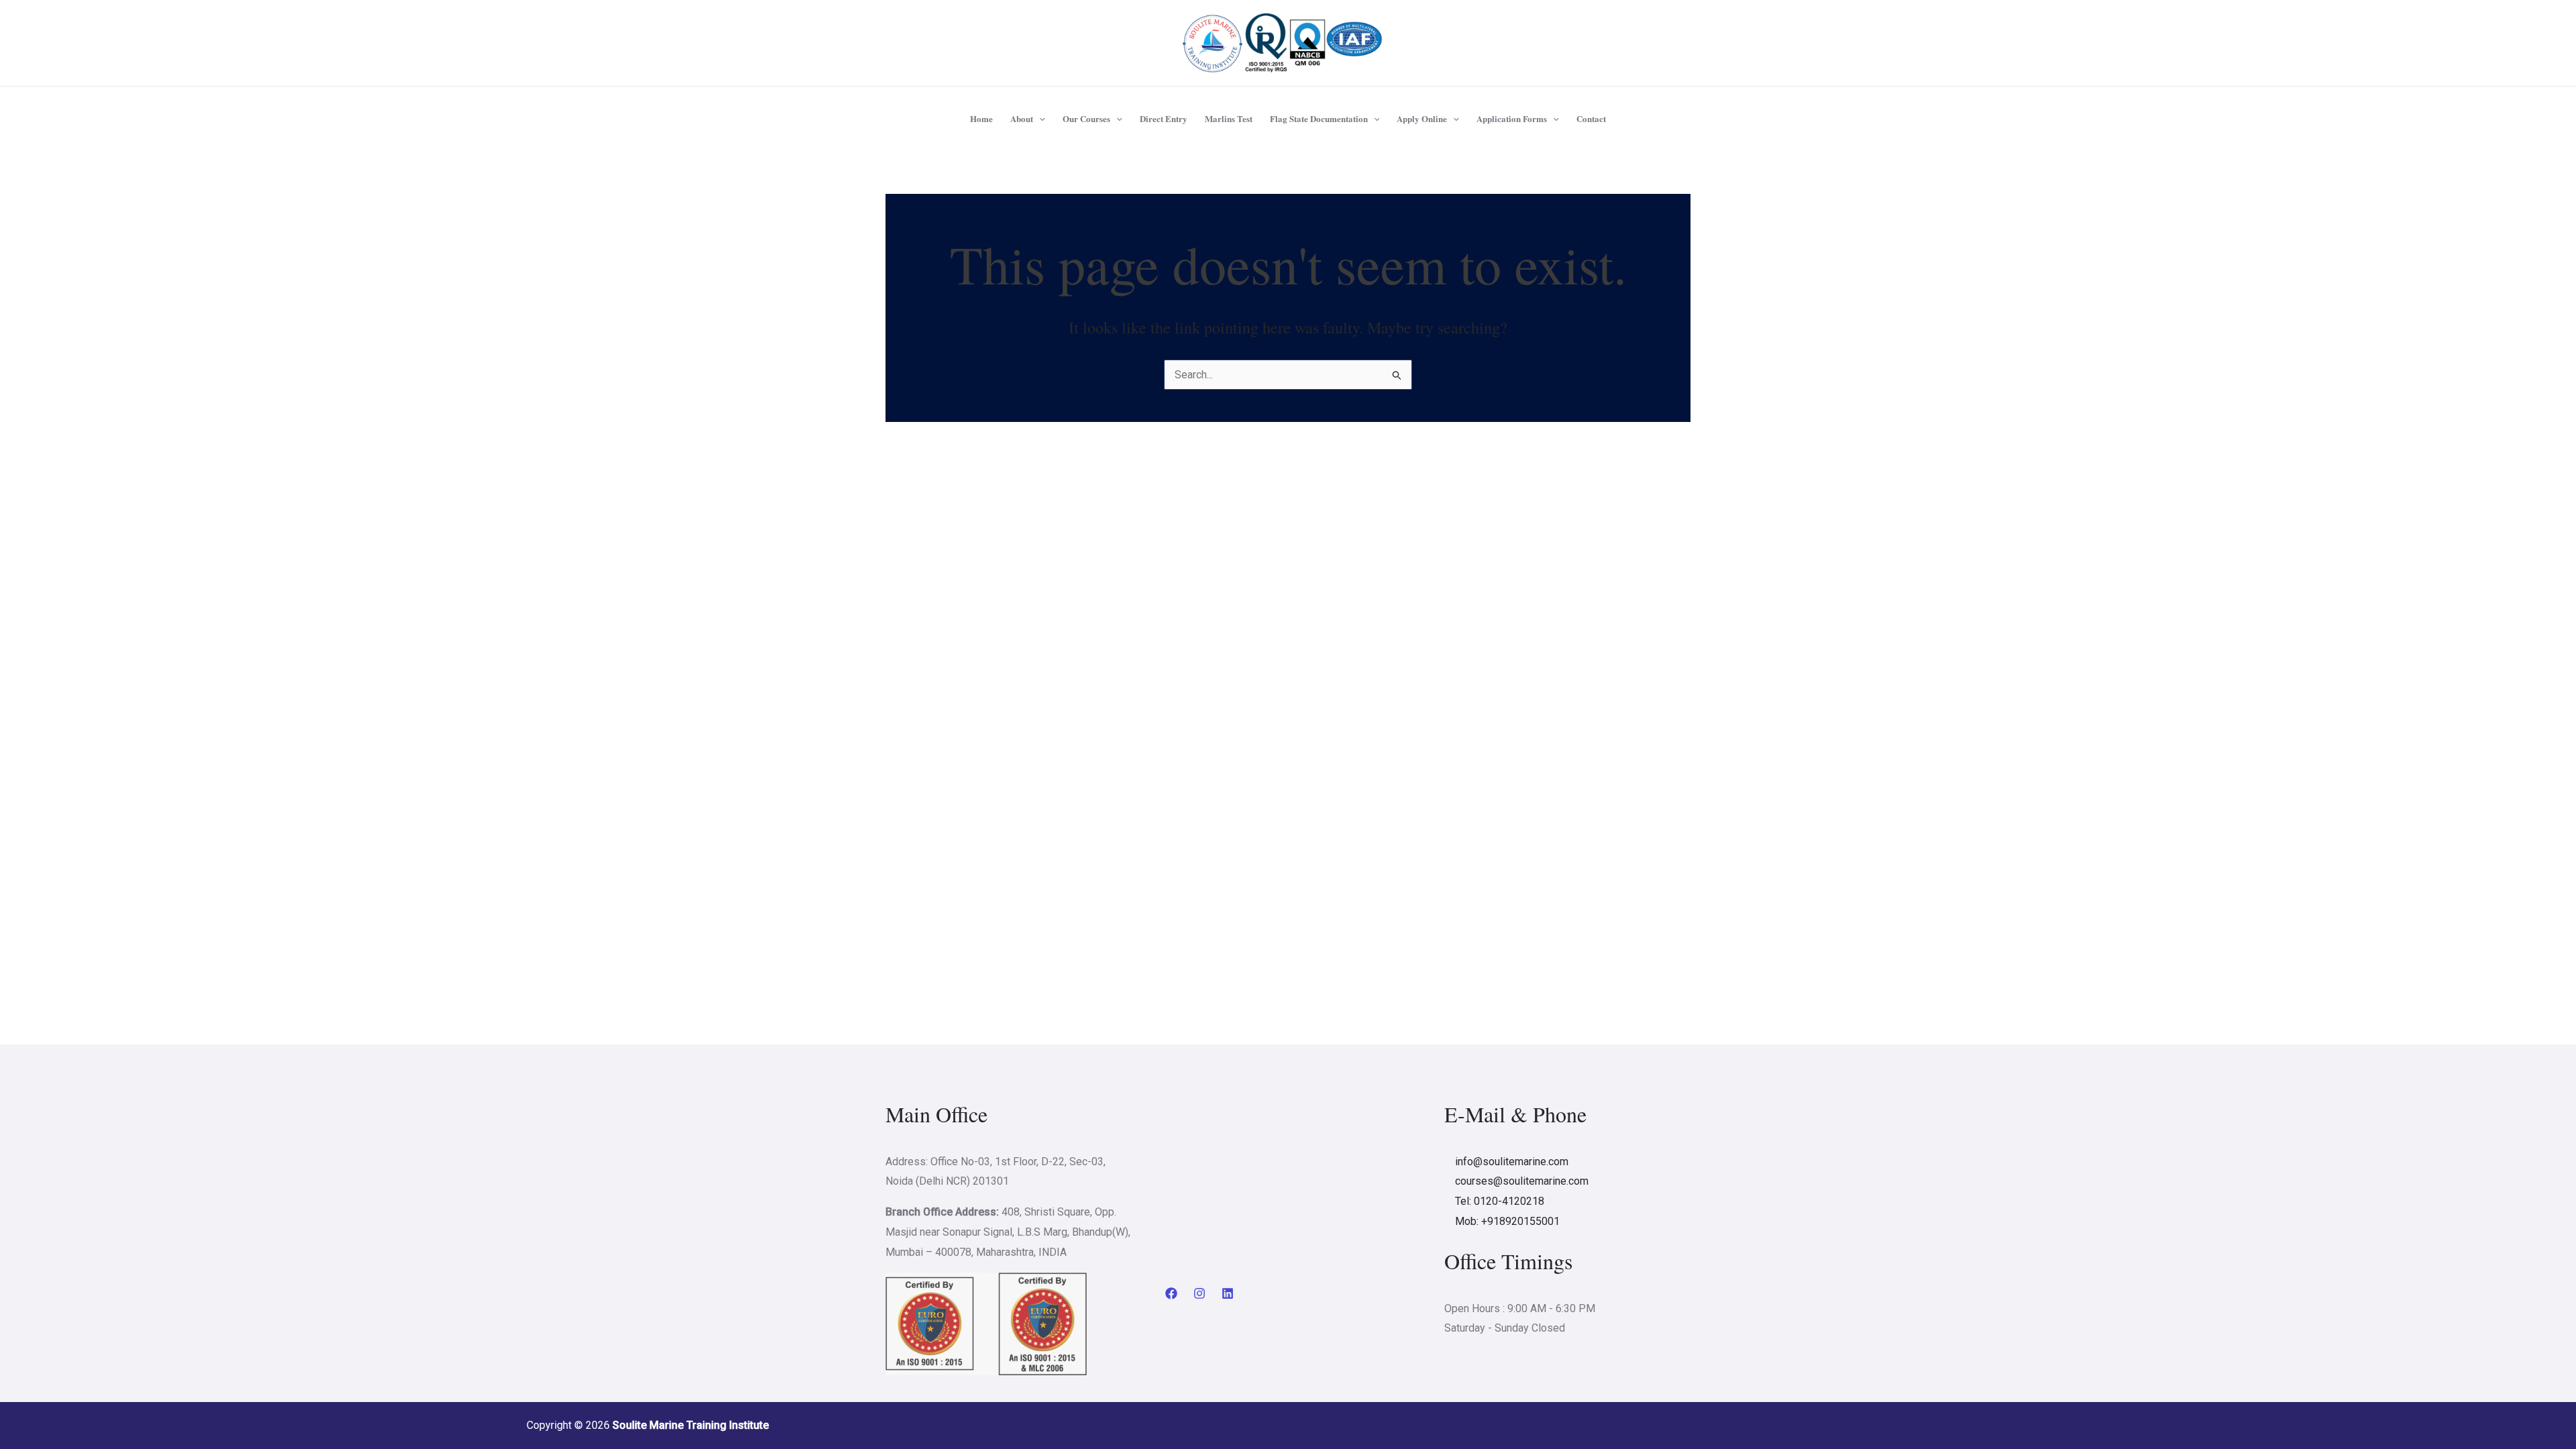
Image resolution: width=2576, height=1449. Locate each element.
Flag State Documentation (1319, 118)
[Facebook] (1171, 1293)
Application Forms (1512, 118)
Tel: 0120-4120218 (1500, 1201)
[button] (1039, 119)
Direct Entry (1164, 118)
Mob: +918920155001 (1507, 1221)
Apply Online (1422, 118)
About (1022, 118)
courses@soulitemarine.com (1522, 1181)
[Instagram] (1199, 1293)
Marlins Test (1229, 118)
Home (981, 118)
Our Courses (1086, 118)
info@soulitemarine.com (1512, 1162)
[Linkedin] (1228, 1293)
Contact (1591, 118)
